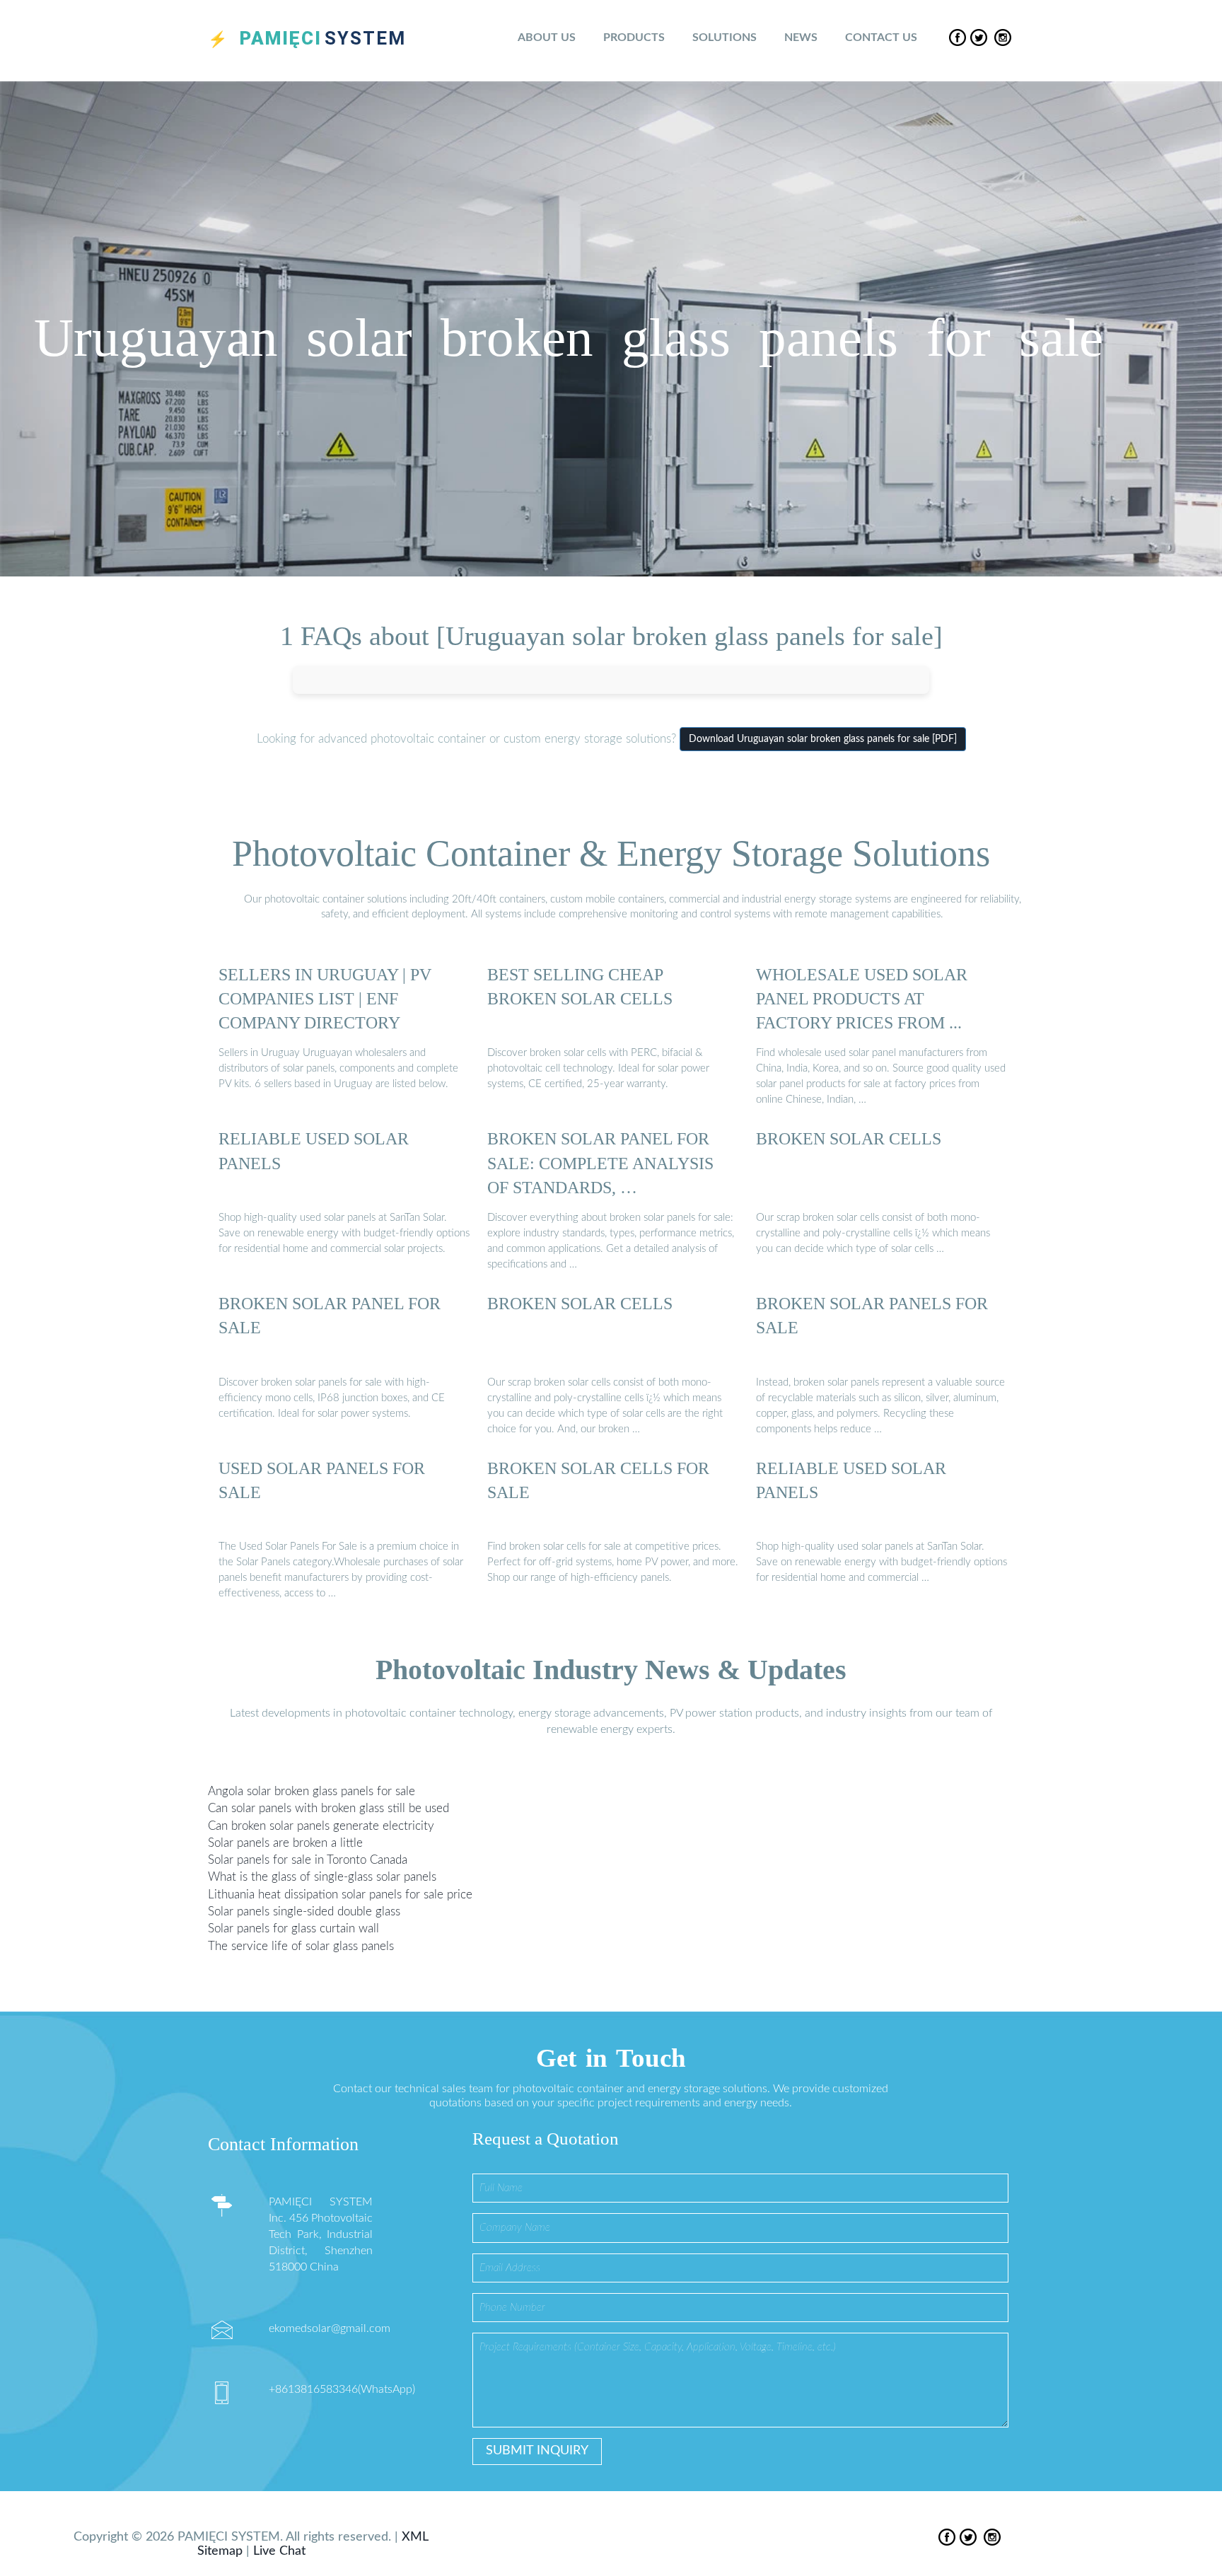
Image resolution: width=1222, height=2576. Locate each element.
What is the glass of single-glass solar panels (322, 1877)
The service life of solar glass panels (301, 1945)
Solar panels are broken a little (285, 1843)
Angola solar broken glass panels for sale (312, 1791)
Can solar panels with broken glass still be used (328, 1808)
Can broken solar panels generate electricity (321, 1825)
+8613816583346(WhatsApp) (342, 2389)
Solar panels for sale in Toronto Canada (308, 1860)
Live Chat (279, 2551)
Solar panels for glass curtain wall (293, 1928)
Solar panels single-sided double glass (304, 1911)
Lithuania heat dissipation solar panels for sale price (340, 1895)
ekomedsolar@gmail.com (330, 2328)
